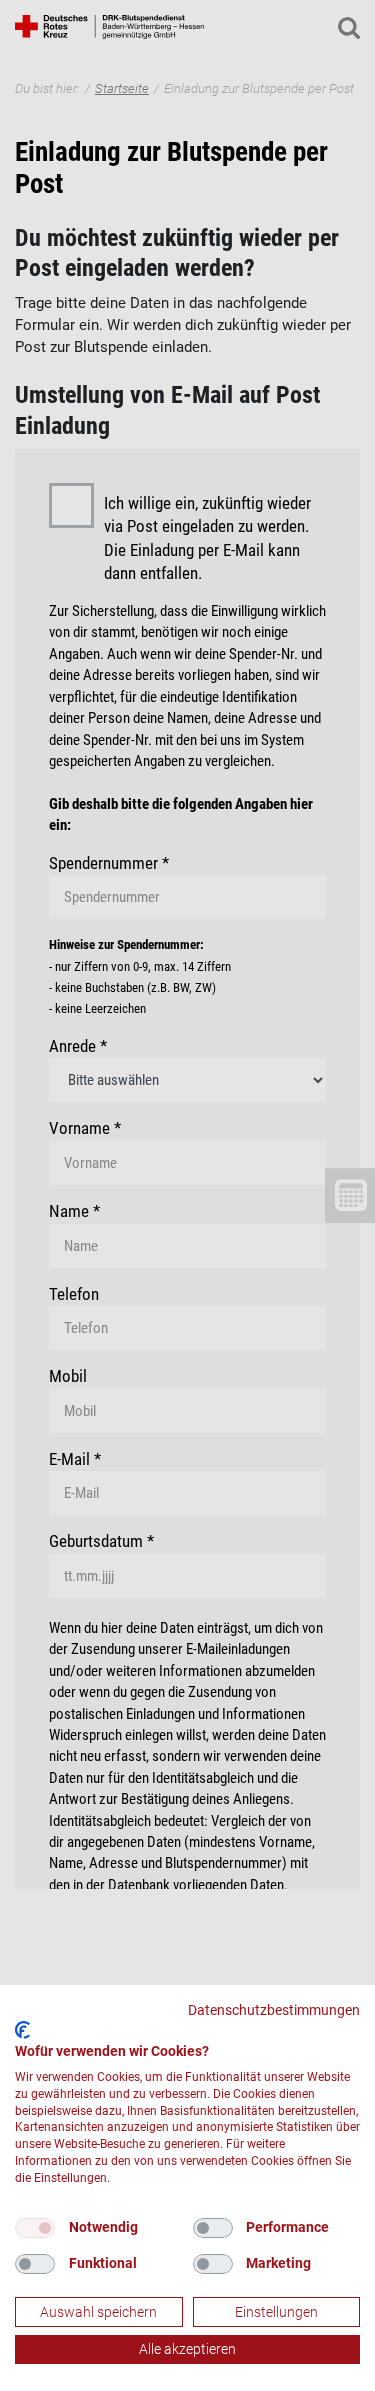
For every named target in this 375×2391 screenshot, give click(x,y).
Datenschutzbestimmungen (274, 2010)
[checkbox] (35, 2228)
